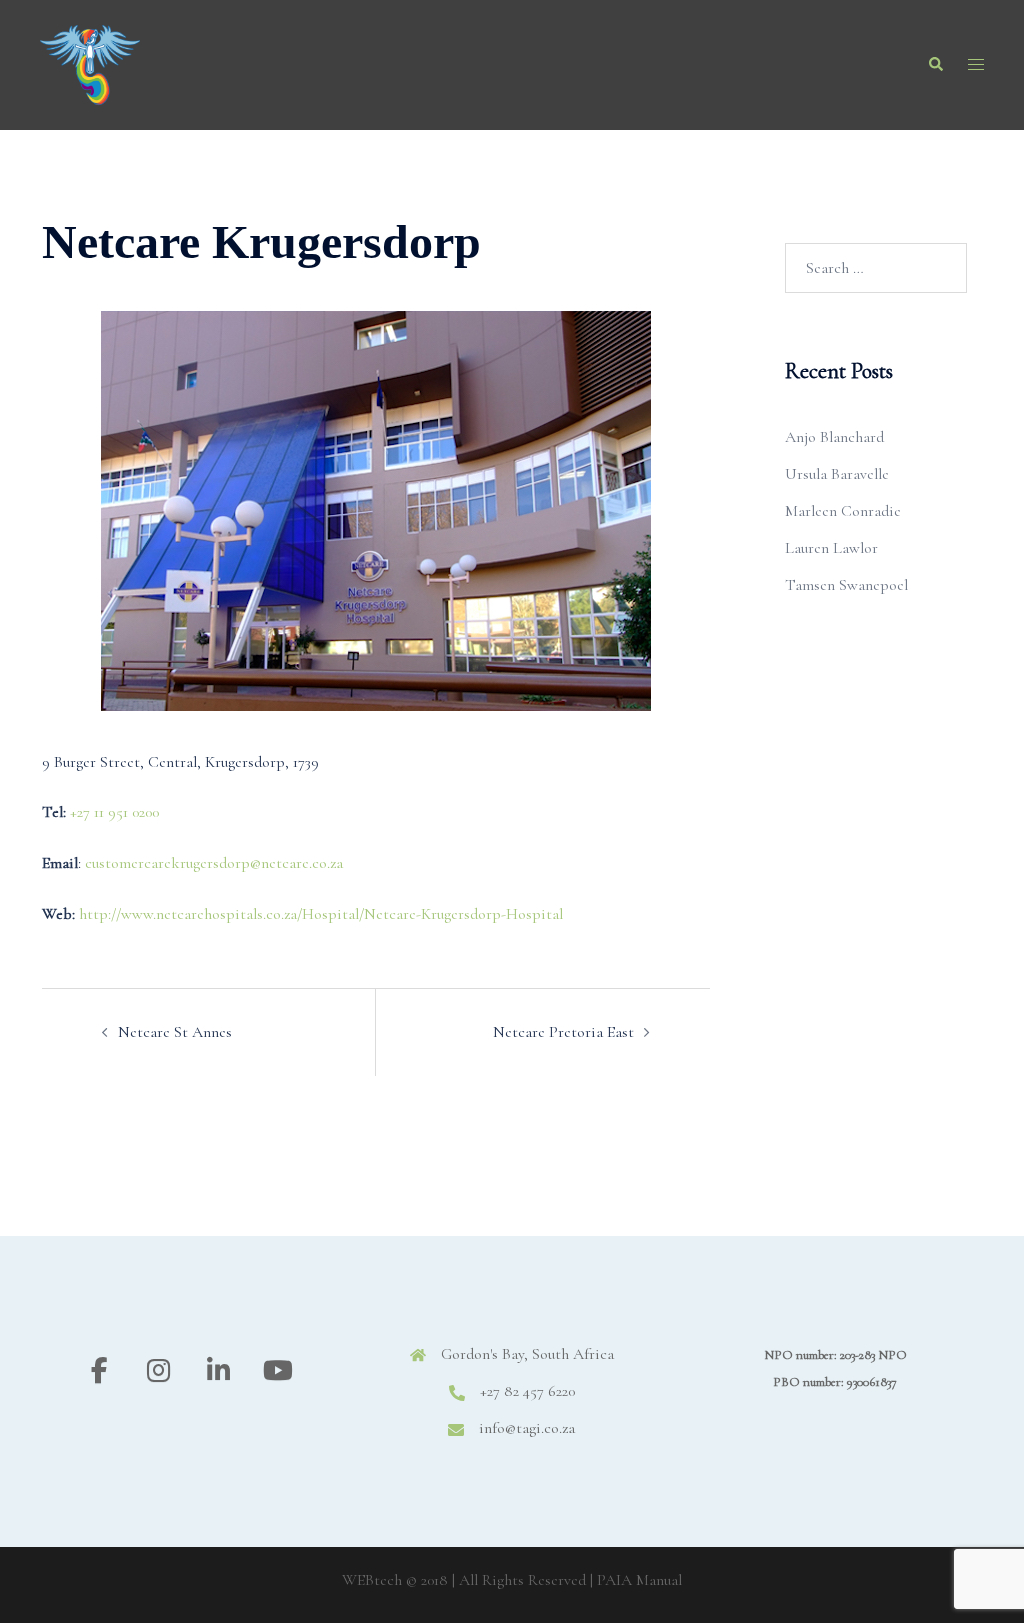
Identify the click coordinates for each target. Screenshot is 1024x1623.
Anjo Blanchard (834, 437)
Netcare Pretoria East (563, 1032)
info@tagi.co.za (527, 1428)
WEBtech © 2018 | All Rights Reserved (464, 1580)
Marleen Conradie (843, 511)
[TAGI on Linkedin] (218, 1371)
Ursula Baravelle (837, 474)
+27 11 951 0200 (114, 812)
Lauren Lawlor (831, 548)
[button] (935, 65)
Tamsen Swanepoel (846, 585)
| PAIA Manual (636, 1580)
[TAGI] (90, 63)
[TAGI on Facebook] (99, 1371)
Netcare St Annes (175, 1032)
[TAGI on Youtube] (278, 1371)
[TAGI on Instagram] (158, 1371)
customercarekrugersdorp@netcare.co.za (214, 863)
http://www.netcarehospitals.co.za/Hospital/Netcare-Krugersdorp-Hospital (321, 914)
